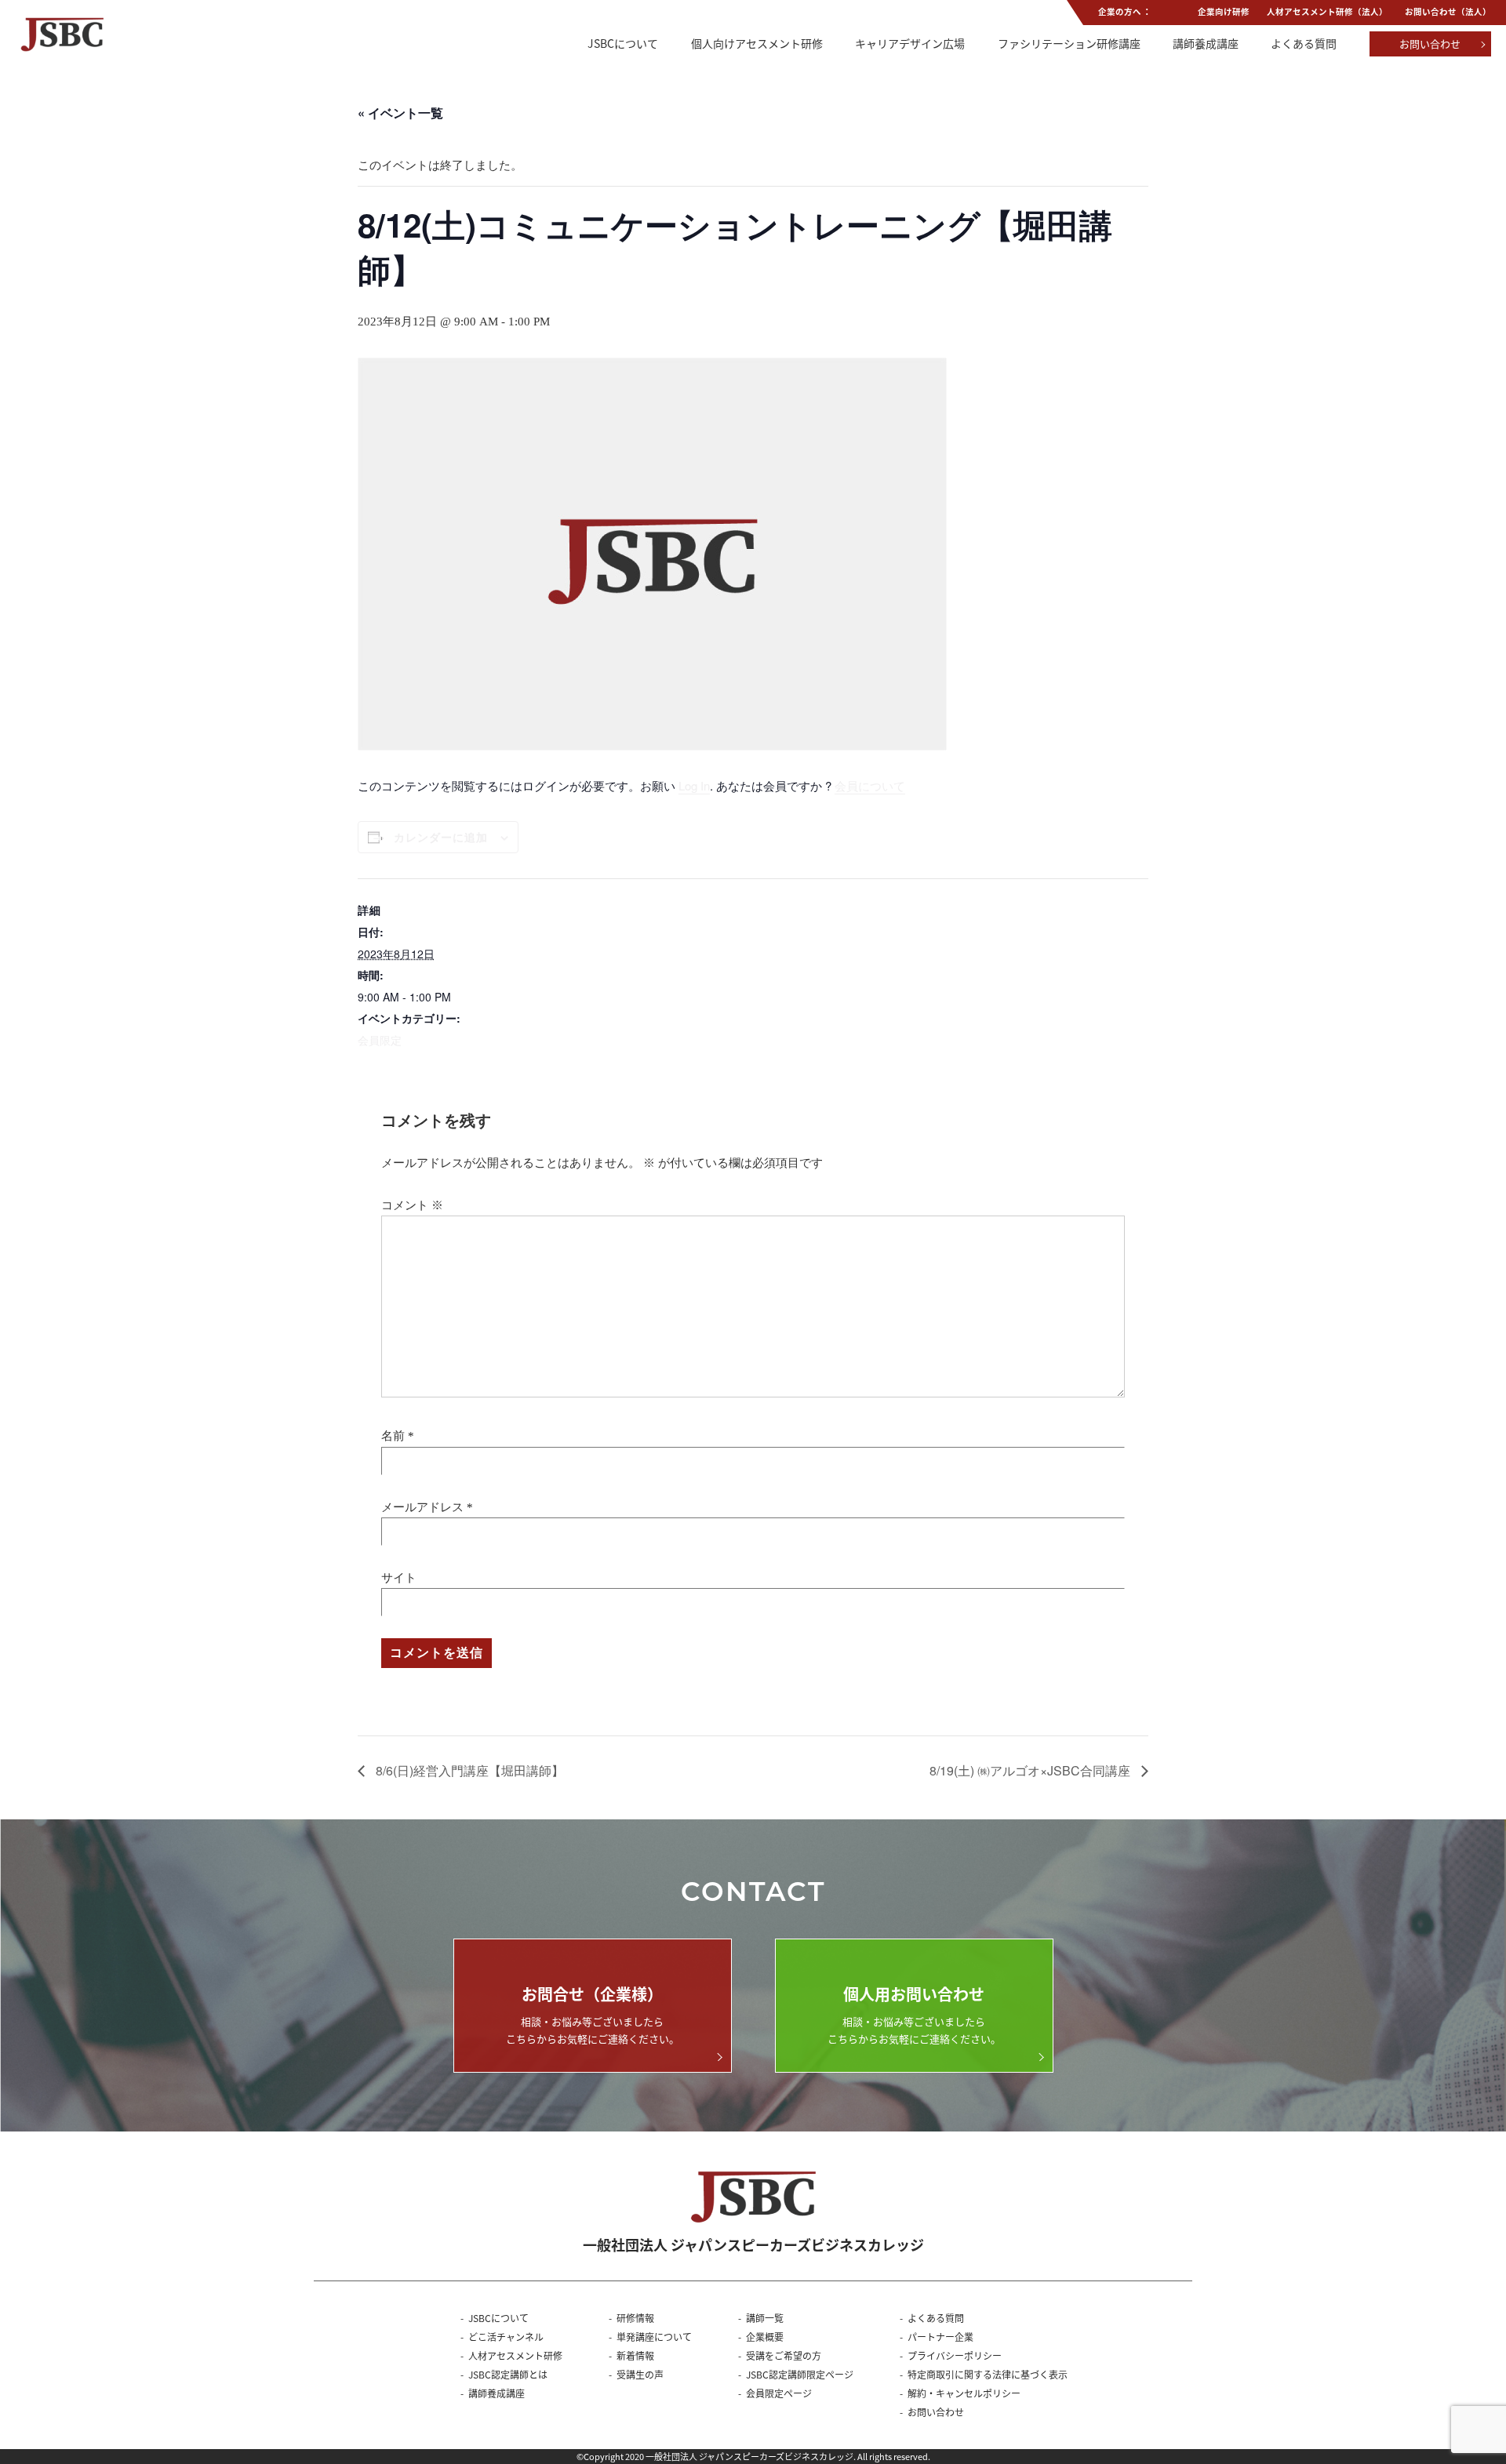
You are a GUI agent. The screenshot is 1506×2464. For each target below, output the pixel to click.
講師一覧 (765, 2318)
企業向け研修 (1224, 11)
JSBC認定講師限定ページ (800, 2374)
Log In (694, 785)
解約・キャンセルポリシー (964, 2393)
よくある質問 (1304, 43)
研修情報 (635, 2318)
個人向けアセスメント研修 (757, 43)
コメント (412, 1205)
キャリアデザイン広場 (910, 43)
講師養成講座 (1206, 43)
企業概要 (765, 2337)
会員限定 (380, 1040)
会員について (870, 785)
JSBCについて (623, 43)
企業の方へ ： (1125, 11)
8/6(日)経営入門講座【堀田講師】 (468, 1770)
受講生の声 (640, 2374)
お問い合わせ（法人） (1448, 11)
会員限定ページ (779, 2393)
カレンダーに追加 (441, 837)
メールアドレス (422, 1507)
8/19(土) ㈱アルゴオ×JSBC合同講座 (1031, 1770)
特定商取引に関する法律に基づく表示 (988, 2374)
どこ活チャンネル (506, 2337)
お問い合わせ (1430, 44)
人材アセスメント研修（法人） (1327, 11)
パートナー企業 (940, 2337)
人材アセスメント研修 (515, 2355)
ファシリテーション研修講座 (1069, 43)
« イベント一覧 (400, 113)
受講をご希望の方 (784, 2355)
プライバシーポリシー (955, 2355)
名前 (393, 1436)
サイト (399, 1578)
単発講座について (654, 2337)
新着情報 (635, 2355)
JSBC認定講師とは (508, 2374)
